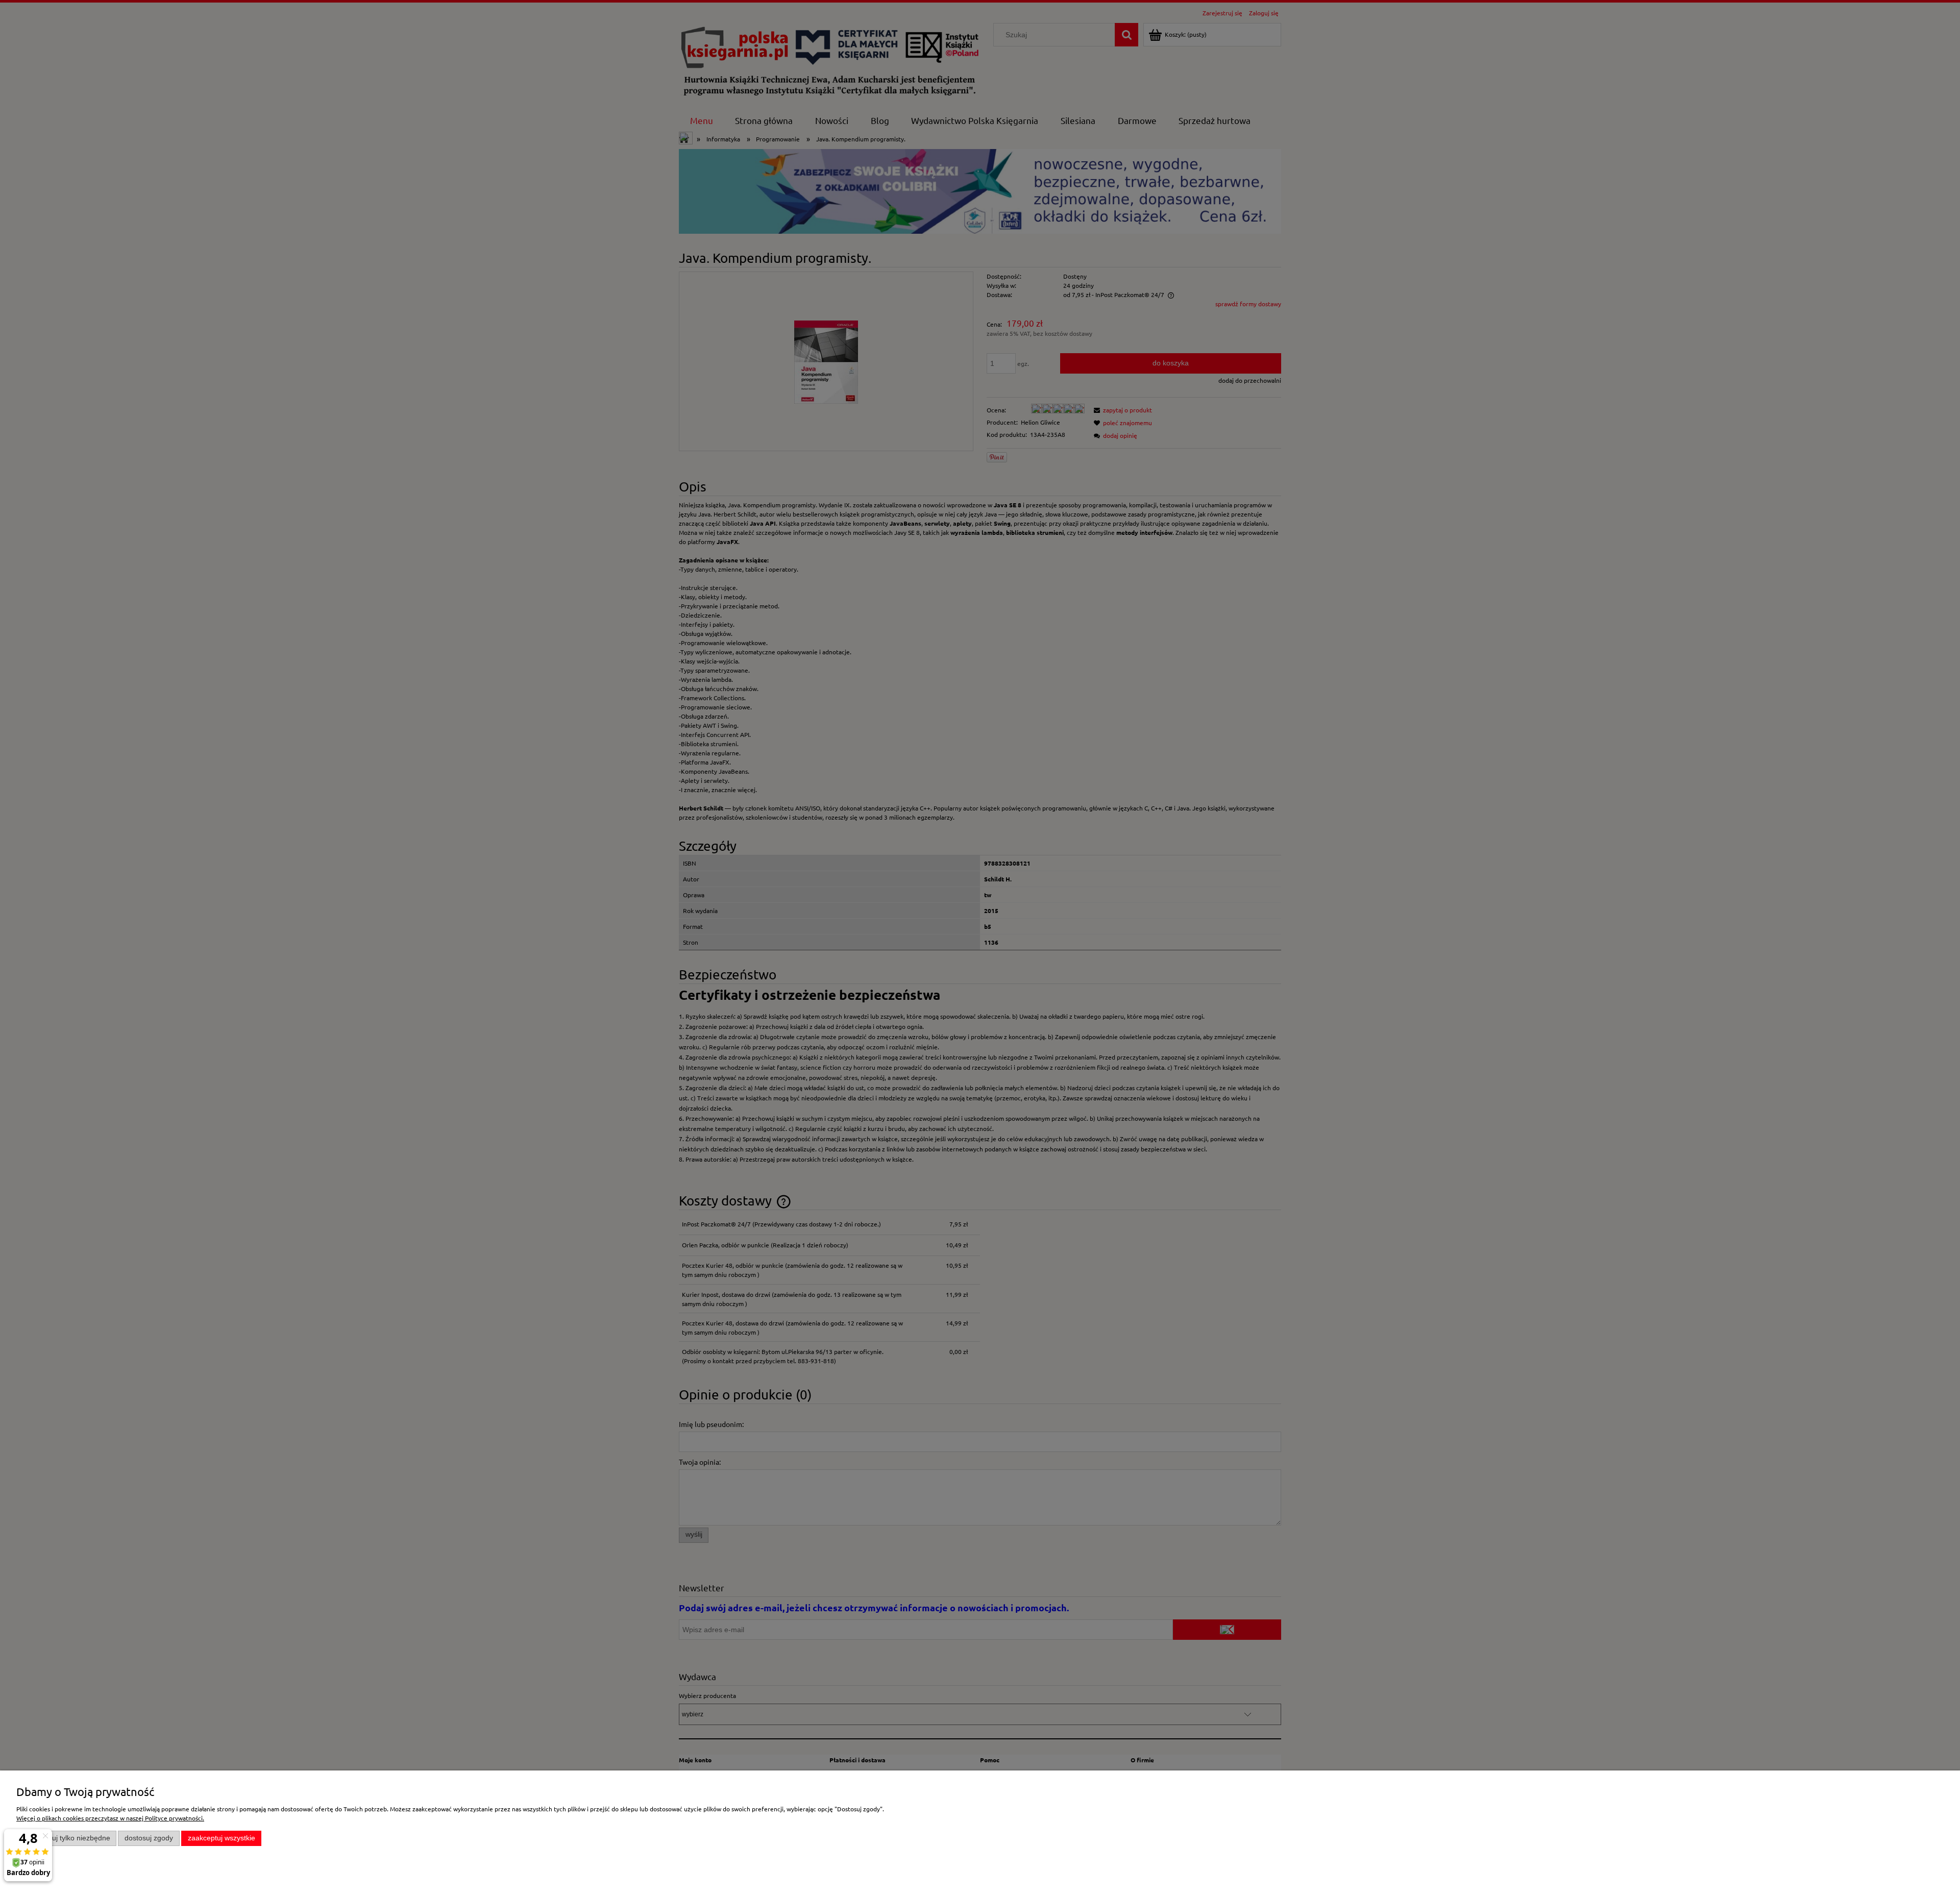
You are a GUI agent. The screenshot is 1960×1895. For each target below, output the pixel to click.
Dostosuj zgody (149, 1838)
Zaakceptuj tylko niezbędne (67, 1838)
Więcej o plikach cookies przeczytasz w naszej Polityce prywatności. (110, 1818)
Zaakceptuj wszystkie (222, 1838)
